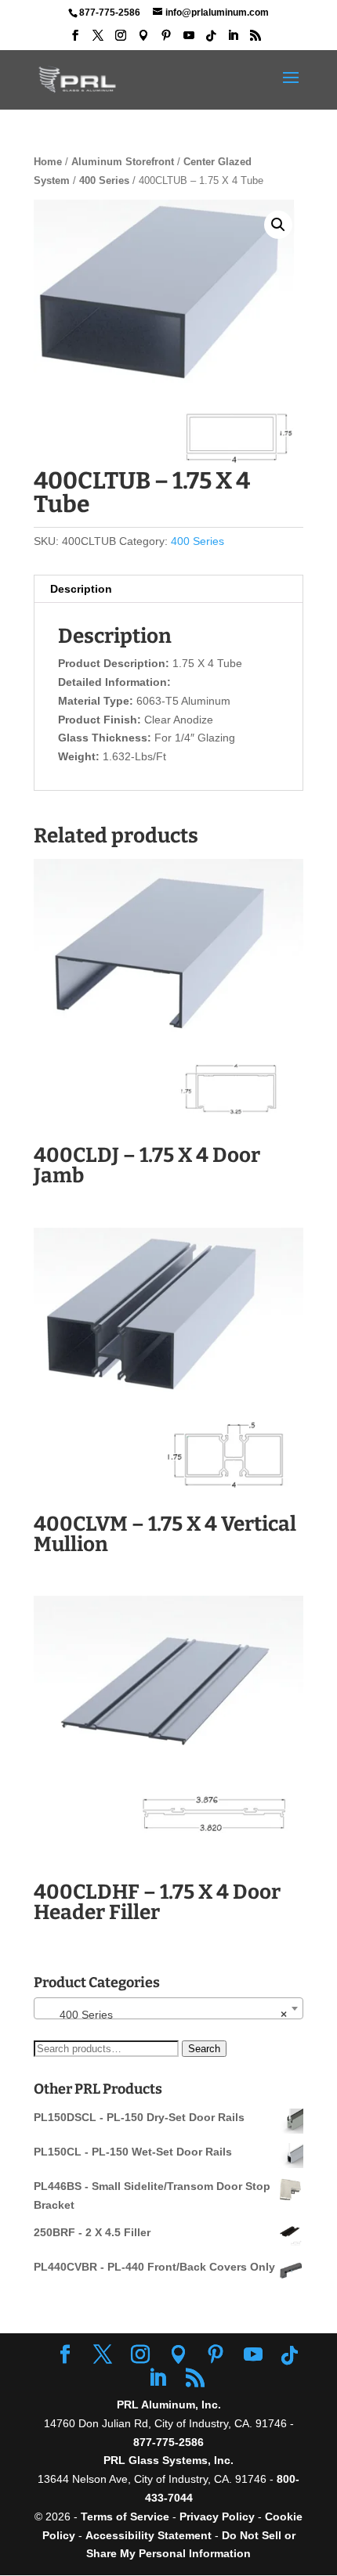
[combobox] (168, 2008)
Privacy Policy (217, 2516)
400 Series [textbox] (164, 2015)
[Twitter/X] (98, 40)
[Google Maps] (143, 40)
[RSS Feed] (255, 40)
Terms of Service (125, 2516)
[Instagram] (121, 40)
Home (48, 162)
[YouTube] (189, 40)
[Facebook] (75, 40)
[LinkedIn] (233, 40)
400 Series (104, 180)
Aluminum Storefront (123, 162)
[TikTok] (211, 40)
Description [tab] (81, 589)
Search (204, 2049)
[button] (278, 225)
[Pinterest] (166, 40)
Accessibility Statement (150, 2535)
